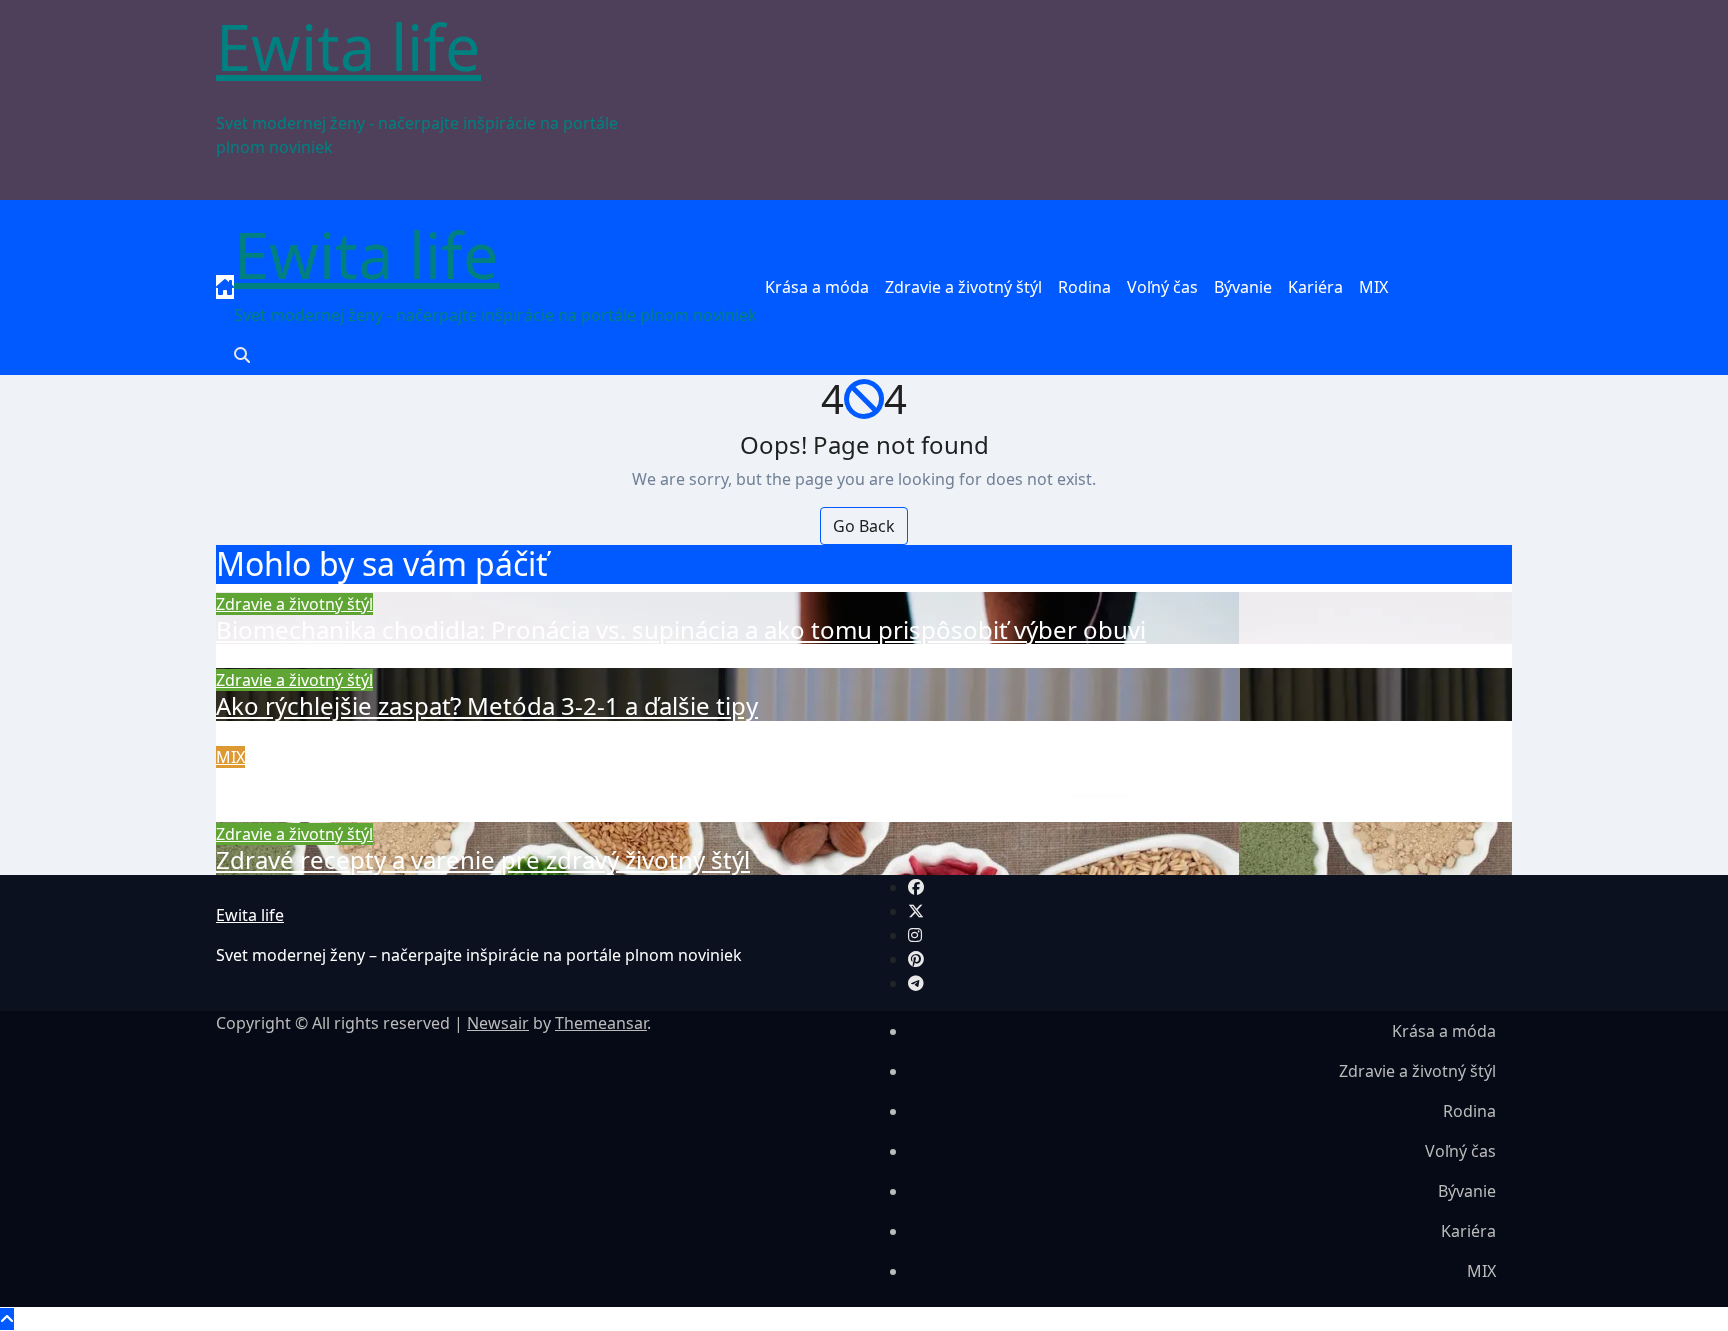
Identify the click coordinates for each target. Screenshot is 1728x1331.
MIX (1373, 287)
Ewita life (348, 46)
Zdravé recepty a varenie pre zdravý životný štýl (483, 859)
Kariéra (1315, 287)
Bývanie (1243, 287)
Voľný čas (1162, 287)
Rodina (1084, 287)
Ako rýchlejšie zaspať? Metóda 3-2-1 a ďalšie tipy (487, 705)
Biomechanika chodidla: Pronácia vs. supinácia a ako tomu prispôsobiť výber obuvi (681, 629)
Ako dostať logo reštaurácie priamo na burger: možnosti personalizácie (618, 782)
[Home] (225, 287)
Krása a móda (817, 287)
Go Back (864, 526)
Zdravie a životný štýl (963, 287)
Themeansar (601, 1023)
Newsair (498, 1023)
